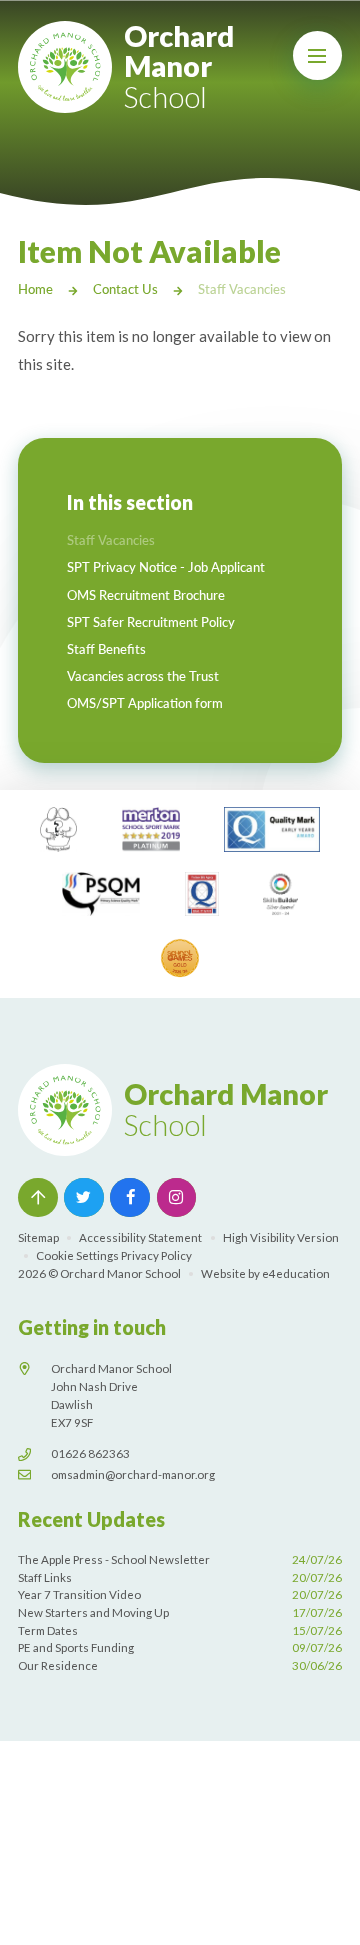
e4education (296, 1273)
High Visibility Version (281, 1237)
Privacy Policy (156, 1255)
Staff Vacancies (242, 289)
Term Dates (180, 1630)
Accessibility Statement (140, 1237)
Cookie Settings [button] (77, 1255)
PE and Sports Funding (180, 1647)
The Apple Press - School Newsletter (180, 1559)
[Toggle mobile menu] (318, 56)
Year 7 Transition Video (180, 1594)
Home (35, 289)
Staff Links (180, 1577)
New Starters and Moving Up (180, 1612)
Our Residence (180, 1665)
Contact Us (125, 289)
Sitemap (38, 1237)
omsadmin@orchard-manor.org (133, 1474)
